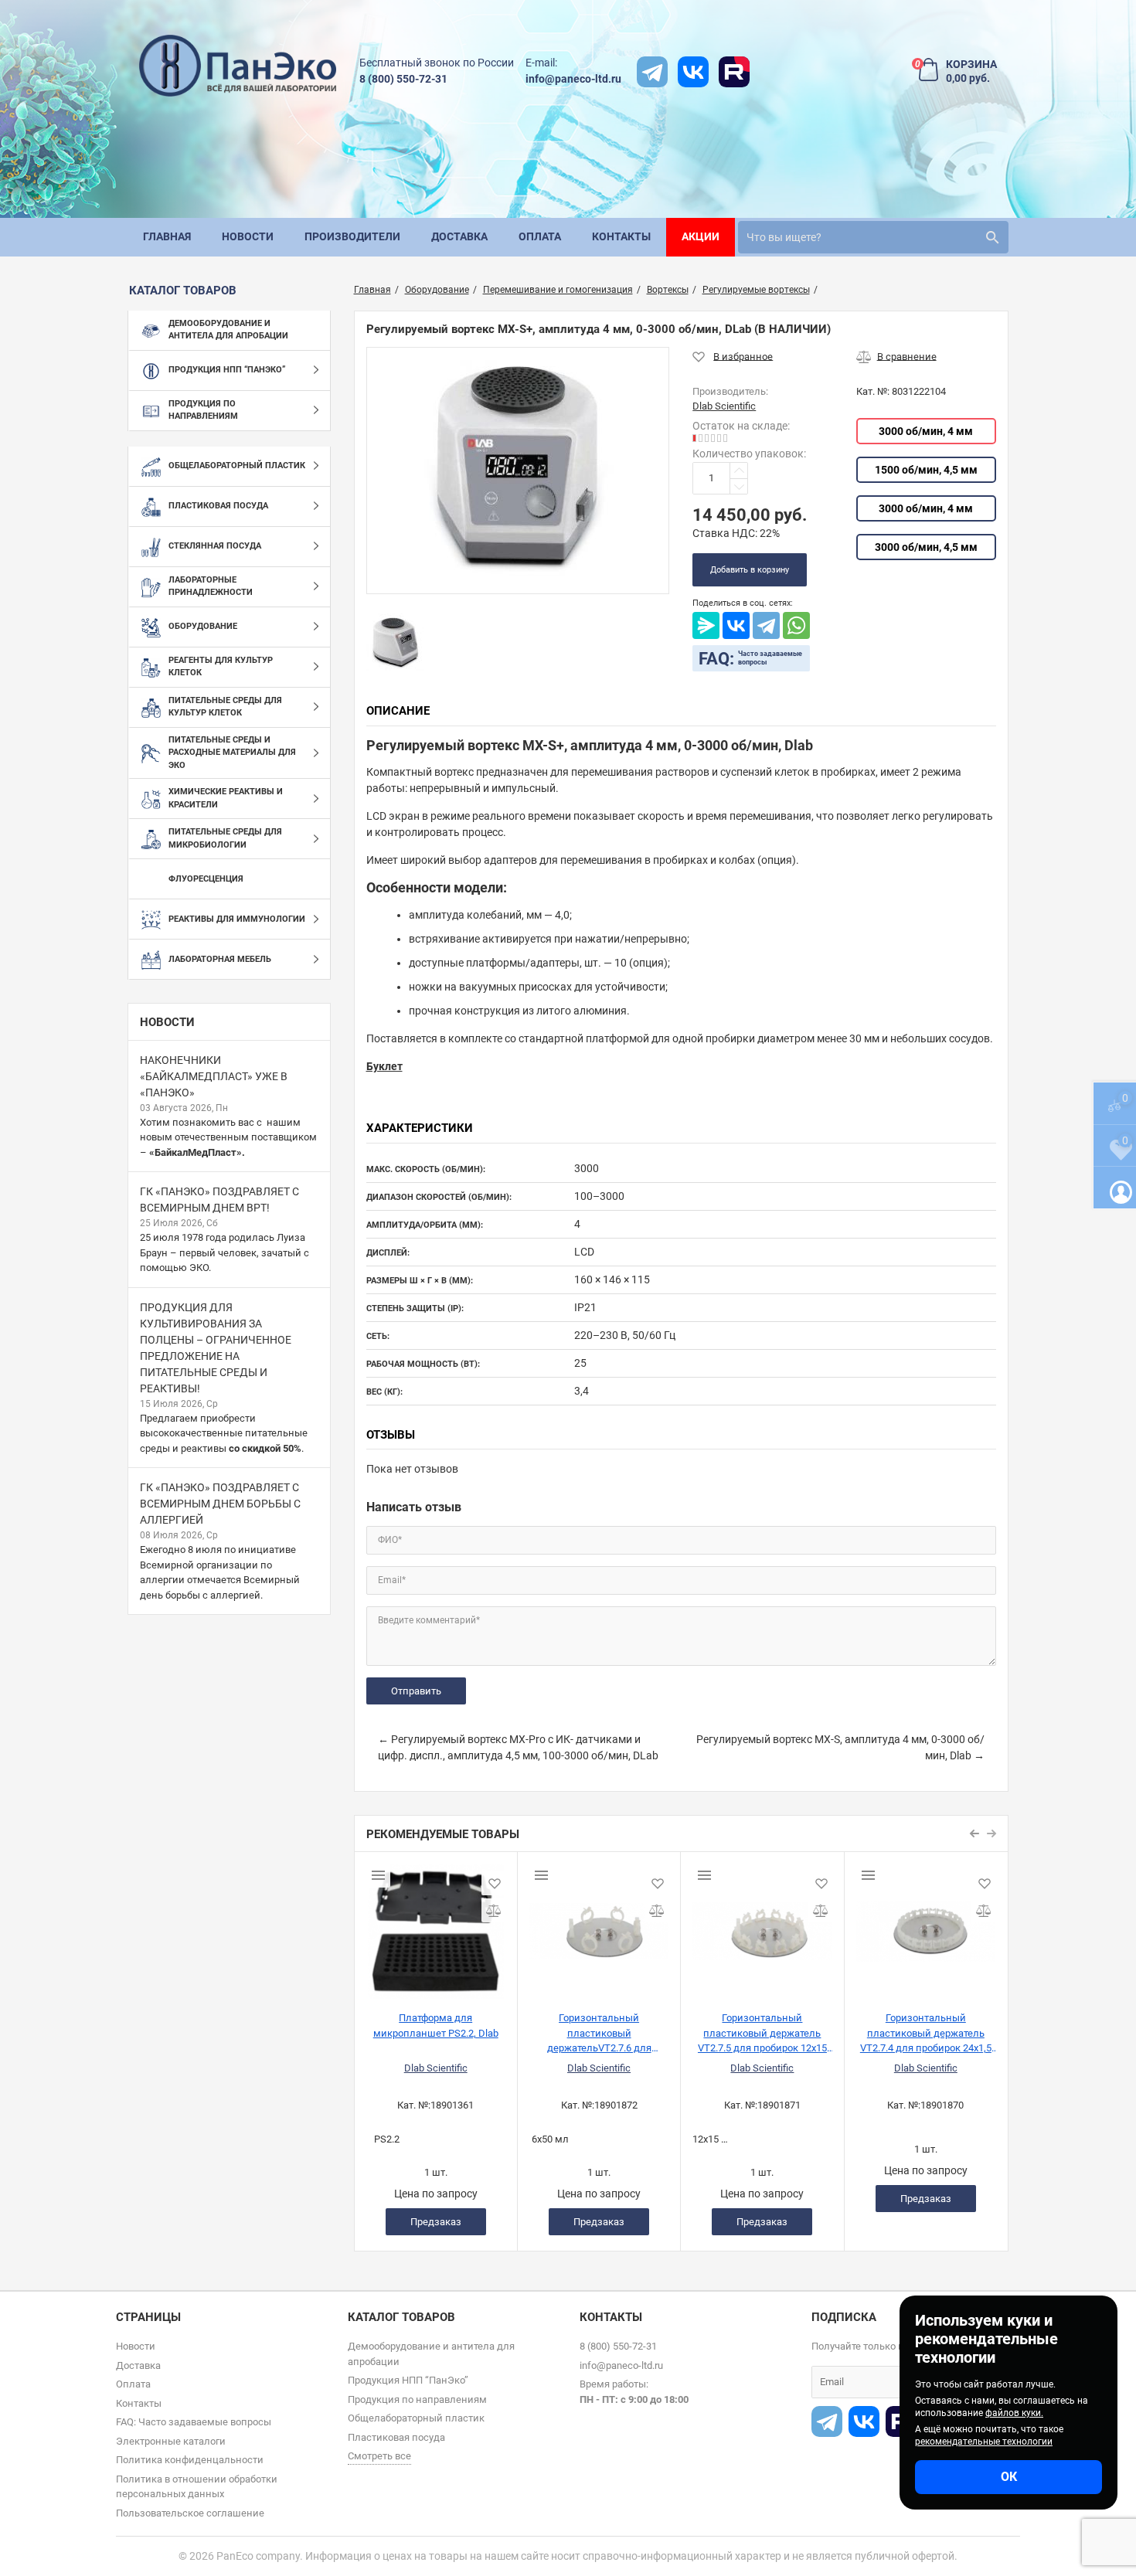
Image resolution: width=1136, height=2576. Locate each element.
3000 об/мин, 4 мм (926, 431)
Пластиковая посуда (396, 2437)
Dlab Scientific (436, 2068)
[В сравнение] (896, 356)
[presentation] (975, 1833)
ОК (1009, 2477)
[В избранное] (733, 356)
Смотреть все (379, 2456)
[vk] (693, 72)
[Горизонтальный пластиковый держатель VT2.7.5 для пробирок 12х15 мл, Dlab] (762, 1925)
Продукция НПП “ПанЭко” (408, 2380)
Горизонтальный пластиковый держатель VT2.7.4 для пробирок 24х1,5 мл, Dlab (926, 2032)
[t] (652, 72)
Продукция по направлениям (417, 2399)
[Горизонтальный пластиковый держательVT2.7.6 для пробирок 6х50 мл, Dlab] (599, 1925)
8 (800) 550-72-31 (403, 79)
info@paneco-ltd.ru (573, 79)
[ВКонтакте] (736, 625)
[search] (992, 237)
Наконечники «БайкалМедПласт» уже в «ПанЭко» (214, 1076)
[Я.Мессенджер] (706, 625)
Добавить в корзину (750, 570)
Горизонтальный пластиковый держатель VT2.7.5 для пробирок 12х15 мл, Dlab (762, 2032)
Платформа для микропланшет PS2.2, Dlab (436, 2025)
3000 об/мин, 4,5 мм (926, 547)
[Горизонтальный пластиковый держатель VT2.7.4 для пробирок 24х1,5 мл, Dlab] (926, 1925)
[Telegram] (766, 625)
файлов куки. (1014, 2413)
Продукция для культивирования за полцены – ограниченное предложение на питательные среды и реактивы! (216, 1348)
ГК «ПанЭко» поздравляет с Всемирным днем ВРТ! (219, 1200)
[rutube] (734, 72)
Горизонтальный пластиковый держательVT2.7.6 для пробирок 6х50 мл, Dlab (599, 2032)
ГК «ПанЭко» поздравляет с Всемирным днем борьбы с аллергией (220, 1504)
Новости (167, 1022)
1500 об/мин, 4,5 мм (926, 470)
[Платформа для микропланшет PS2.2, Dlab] (436, 1925)
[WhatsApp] (796, 625)
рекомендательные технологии (984, 2442)
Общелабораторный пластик (416, 2418)
